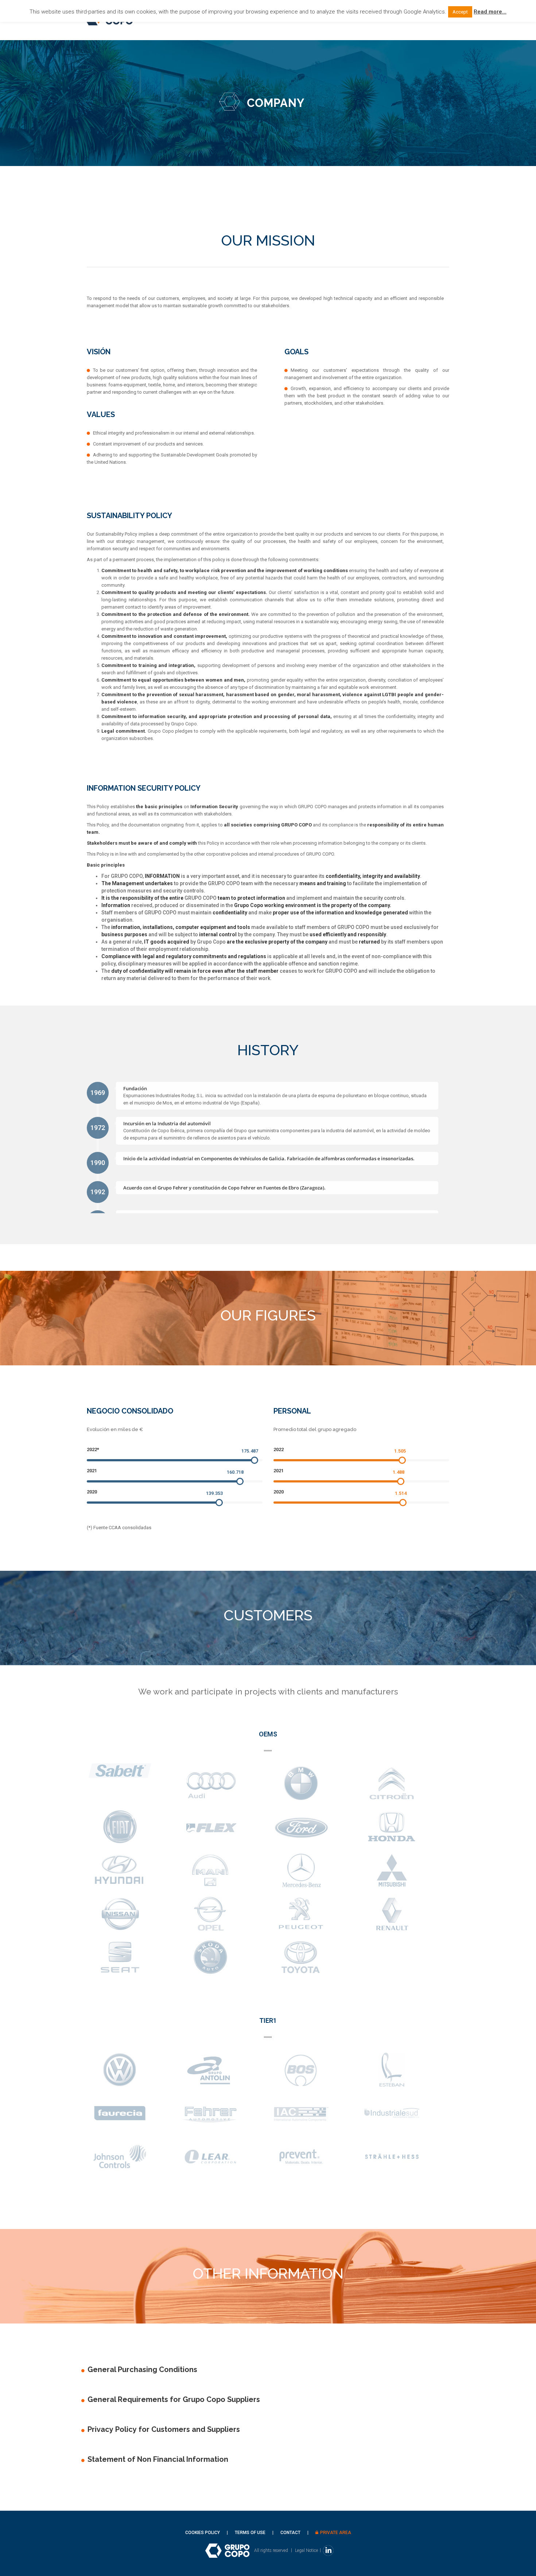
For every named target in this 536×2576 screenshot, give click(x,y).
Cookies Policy (203, 2533)
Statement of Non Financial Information (158, 2459)
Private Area (336, 2533)
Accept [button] (460, 12)
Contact (290, 2533)
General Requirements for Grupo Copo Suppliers (174, 2399)
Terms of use (250, 2533)
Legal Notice (306, 2550)
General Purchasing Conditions (142, 2369)
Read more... (490, 12)
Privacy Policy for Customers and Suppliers (164, 2429)
